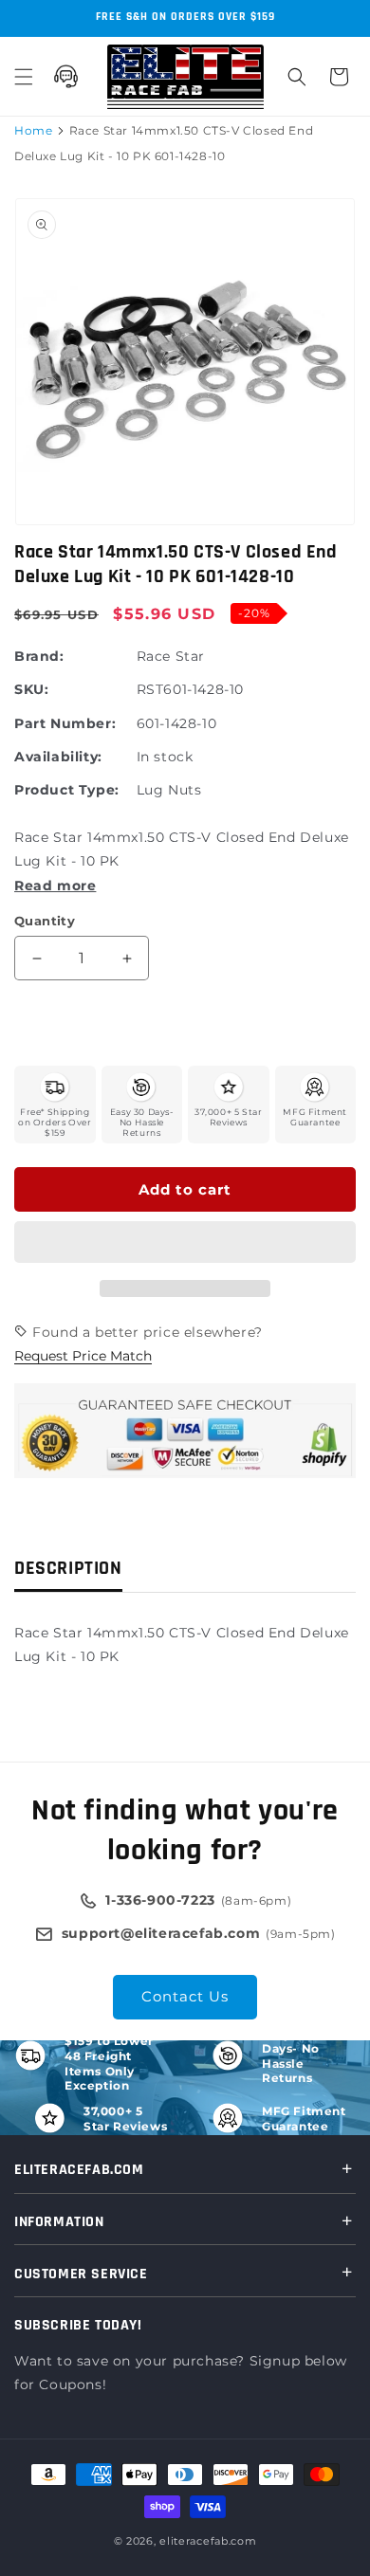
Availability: (58, 757)
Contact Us (185, 1996)
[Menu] (24, 77)
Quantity (45, 921)
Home (33, 130)
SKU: (31, 689)
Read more (55, 886)
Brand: (39, 656)
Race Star (171, 656)
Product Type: (67, 790)
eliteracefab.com (208, 2541)
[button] (185, 1243)
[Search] (297, 77)
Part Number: (65, 723)
